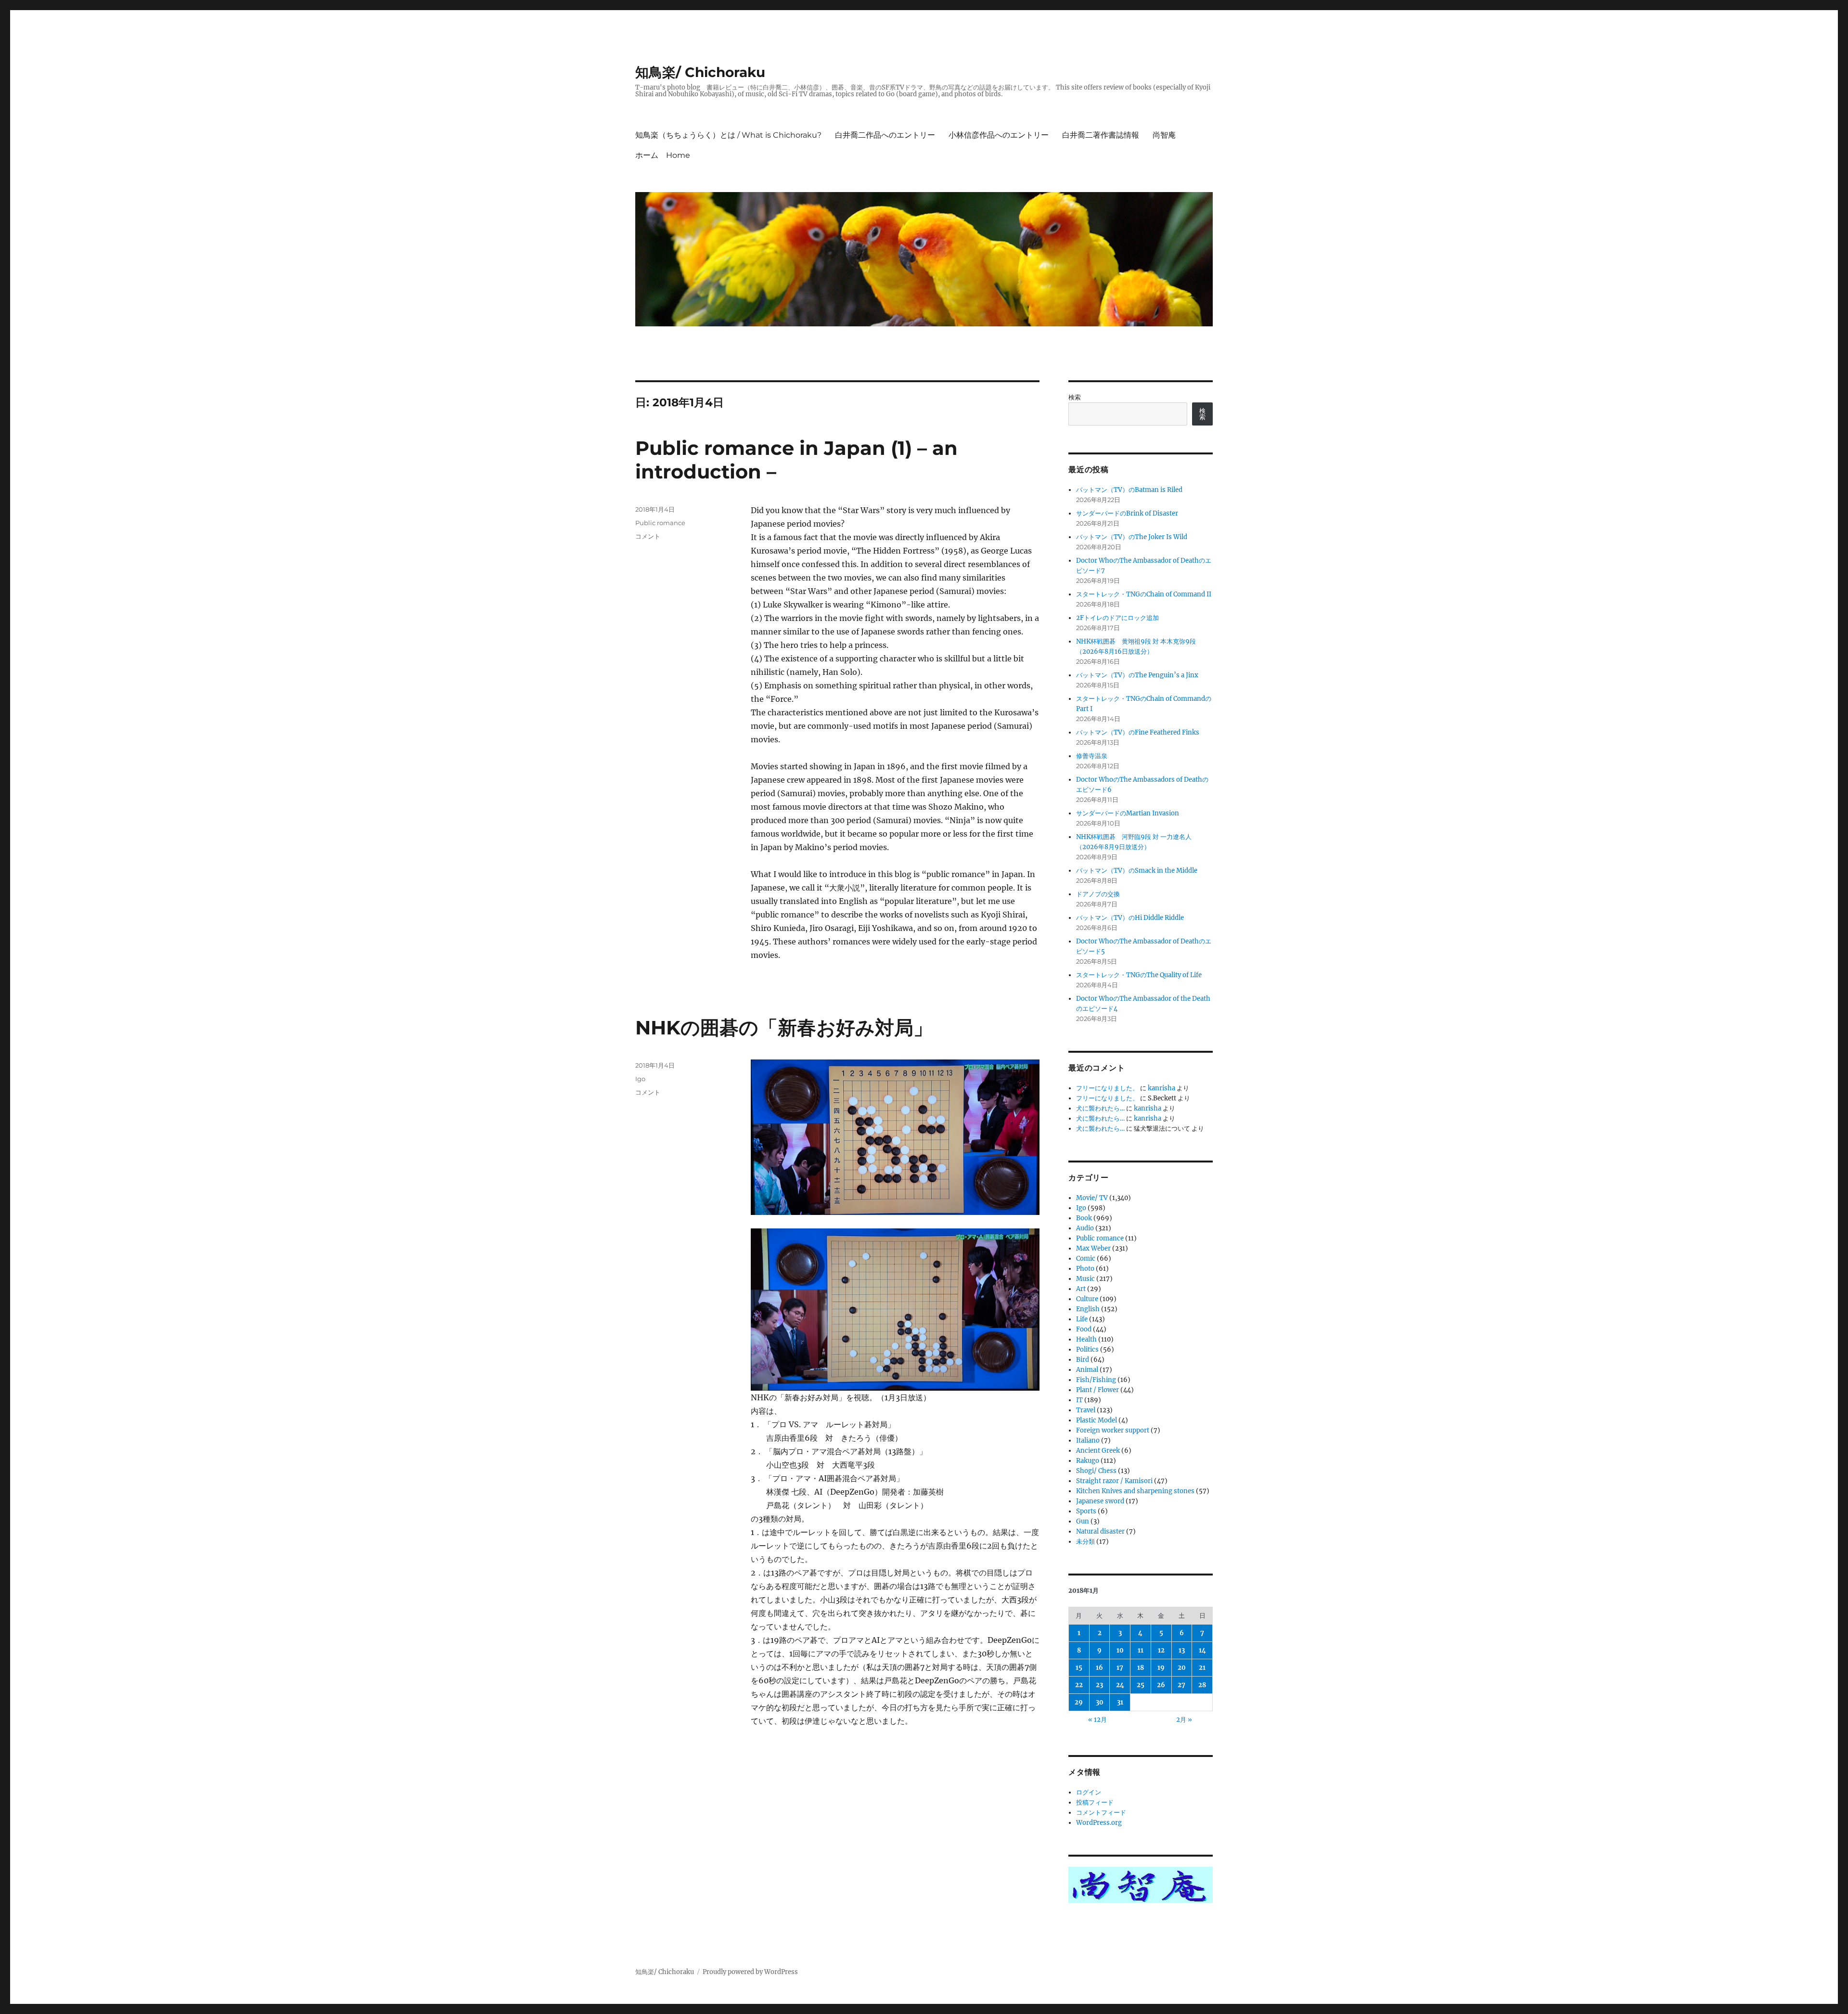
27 (1181, 1685)
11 (1141, 1650)
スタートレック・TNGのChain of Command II (1144, 594)
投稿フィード (1095, 1802)
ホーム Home (663, 155)
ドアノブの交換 (1098, 894)
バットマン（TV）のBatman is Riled (1129, 490)
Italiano (1088, 1440)
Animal (1087, 1370)
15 (1079, 1668)
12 (1161, 1650)
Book (1084, 1218)
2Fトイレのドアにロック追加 (1117, 618)
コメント (648, 536)
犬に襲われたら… (1100, 1108)
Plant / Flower (1097, 1390)
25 (1141, 1685)
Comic (1086, 1259)
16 (1099, 1668)
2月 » (1184, 1720)
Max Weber (1093, 1248)
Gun (1083, 1521)
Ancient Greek (1098, 1451)
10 (1120, 1650)
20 (1182, 1668)
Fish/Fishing (1096, 1380)
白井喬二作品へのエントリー (885, 135)
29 (1079, 1702)
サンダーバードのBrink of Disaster (1127, 513)
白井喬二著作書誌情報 (1101, 135)
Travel (1086, 1410)
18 (1141, 1668)
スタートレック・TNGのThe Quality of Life (1139, 975)
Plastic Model (1097, 1420)
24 (1120, 1685)
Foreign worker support (1113, 1430)
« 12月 (1097, 1720)
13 (1182, 1650)
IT (1079, 1400)
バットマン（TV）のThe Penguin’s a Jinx (1137, 675)
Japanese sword (1100, 1501)
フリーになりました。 (1107, 1088)
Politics (1087, 1349)
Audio (1085, 1228)
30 (1100, 1702)
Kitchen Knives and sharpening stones (1135, 1491)
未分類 (1085, 1542)
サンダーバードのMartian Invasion (1128, 813)
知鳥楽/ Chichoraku (700, 72)
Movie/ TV (1092, 1198)
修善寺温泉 (1092, 756)
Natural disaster (1100, 1531)
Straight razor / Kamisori (1114, 1481)
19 (1161, 1668)
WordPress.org (1099, 1823)
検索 (1075, 397)
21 (1202, 1668)
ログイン (1089, 1792)
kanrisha (1161, 1088)
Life (1082, 1319)
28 (1202, 1685)
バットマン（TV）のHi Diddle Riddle (1130, 918)
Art (1081, 1289)
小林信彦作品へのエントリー (999, 135)
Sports (1086, 1511)
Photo (1085, 1269)
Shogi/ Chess (1096, 1471)
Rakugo (1088, 1461)
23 (1099, 1685)
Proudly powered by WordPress (750, 1972)
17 (1120, 1668)
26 (1161, 1685)
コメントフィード (1101, 1813)
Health (1086, 1339)
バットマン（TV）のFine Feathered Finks (1138, 732)
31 (1120, 1702)
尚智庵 (1164, 135)
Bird (1083, 1360)
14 (1202, 1650)
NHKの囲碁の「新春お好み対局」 (784, 1027)
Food (1084, 1329)
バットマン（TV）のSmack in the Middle (1137, 871)
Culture (1087, 1299)
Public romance (660, 523)
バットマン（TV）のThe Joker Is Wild (1132, 537)
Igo (640, 1079)
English (1088, 1309)
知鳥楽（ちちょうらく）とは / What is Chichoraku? (728, 135)
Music (1085, 1279)
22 (1079, 1685)
